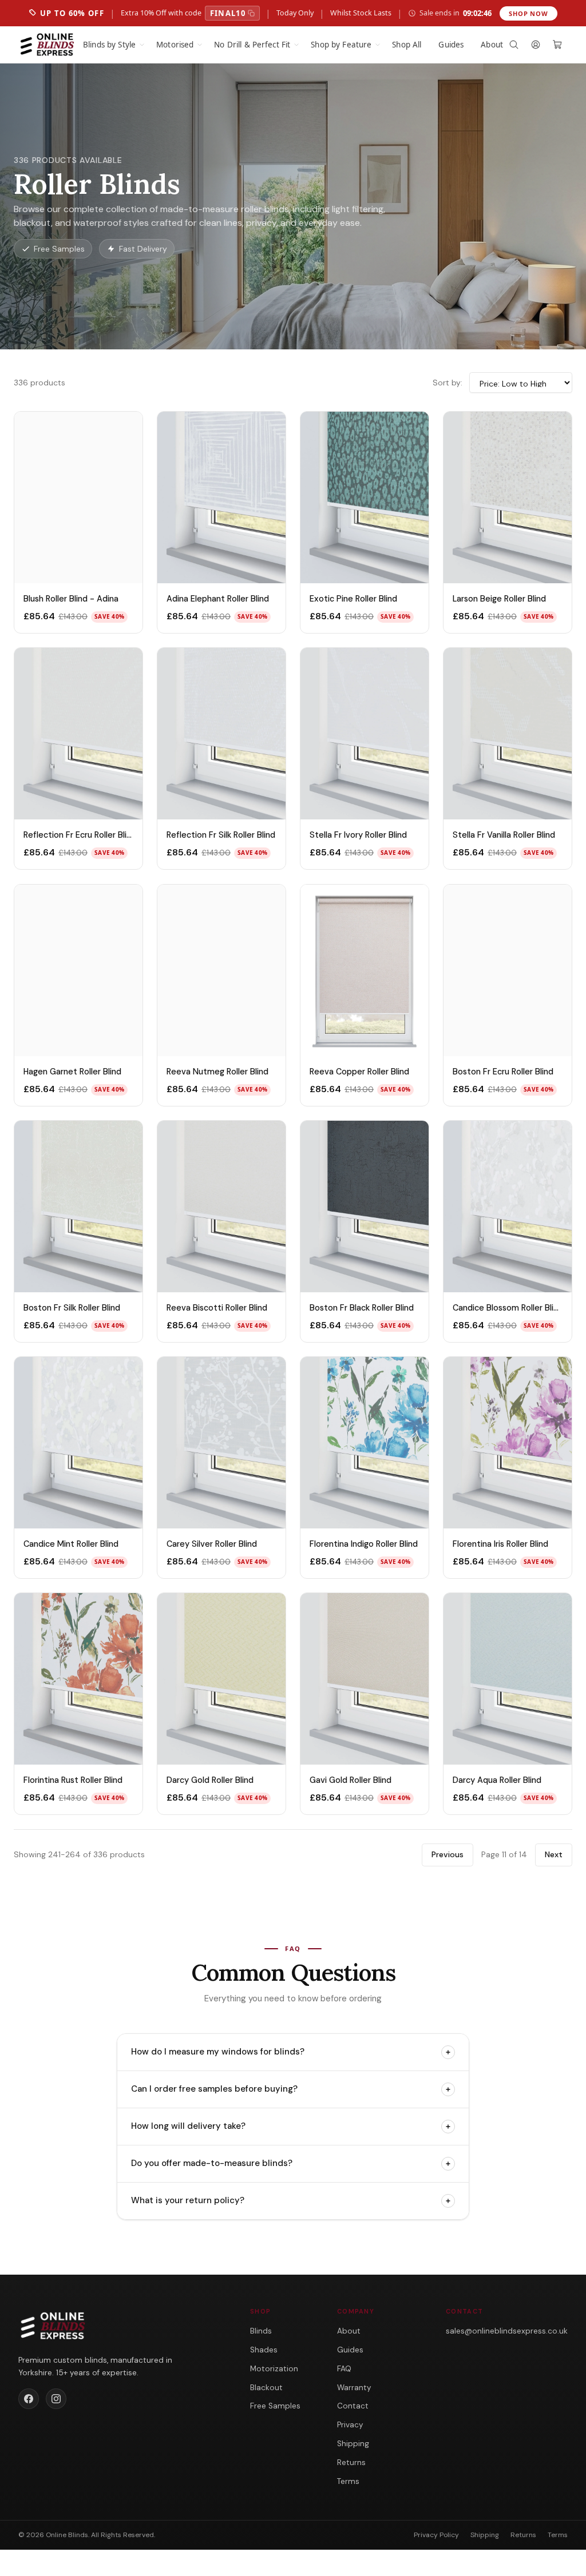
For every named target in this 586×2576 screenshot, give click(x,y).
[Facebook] (29, 2399)
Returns (351, 2462)
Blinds (261, 2331)
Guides (451, 45)
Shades (264, 2350)
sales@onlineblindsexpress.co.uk (507, 2331)
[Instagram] (56, 2399)
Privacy (350, 2425)
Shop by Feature (341, 45)
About (492, 45)
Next (554, 1854)
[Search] (514, 45)
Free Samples (275, 2406)
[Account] (536, 45)
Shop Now (528, 13)
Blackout (266, 2388)
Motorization (274, 2369)
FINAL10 (228, 13)
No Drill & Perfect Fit (252, 45)
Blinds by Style (109, 45)
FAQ (344, 2369)
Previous (448, 1854)
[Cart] (557, 45)
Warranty (354, 2388)
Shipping (353, 2444)
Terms (348, 2481)
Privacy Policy (436, 2535)
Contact (353, 2406)
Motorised (175, 45)
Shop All (407, 45)
